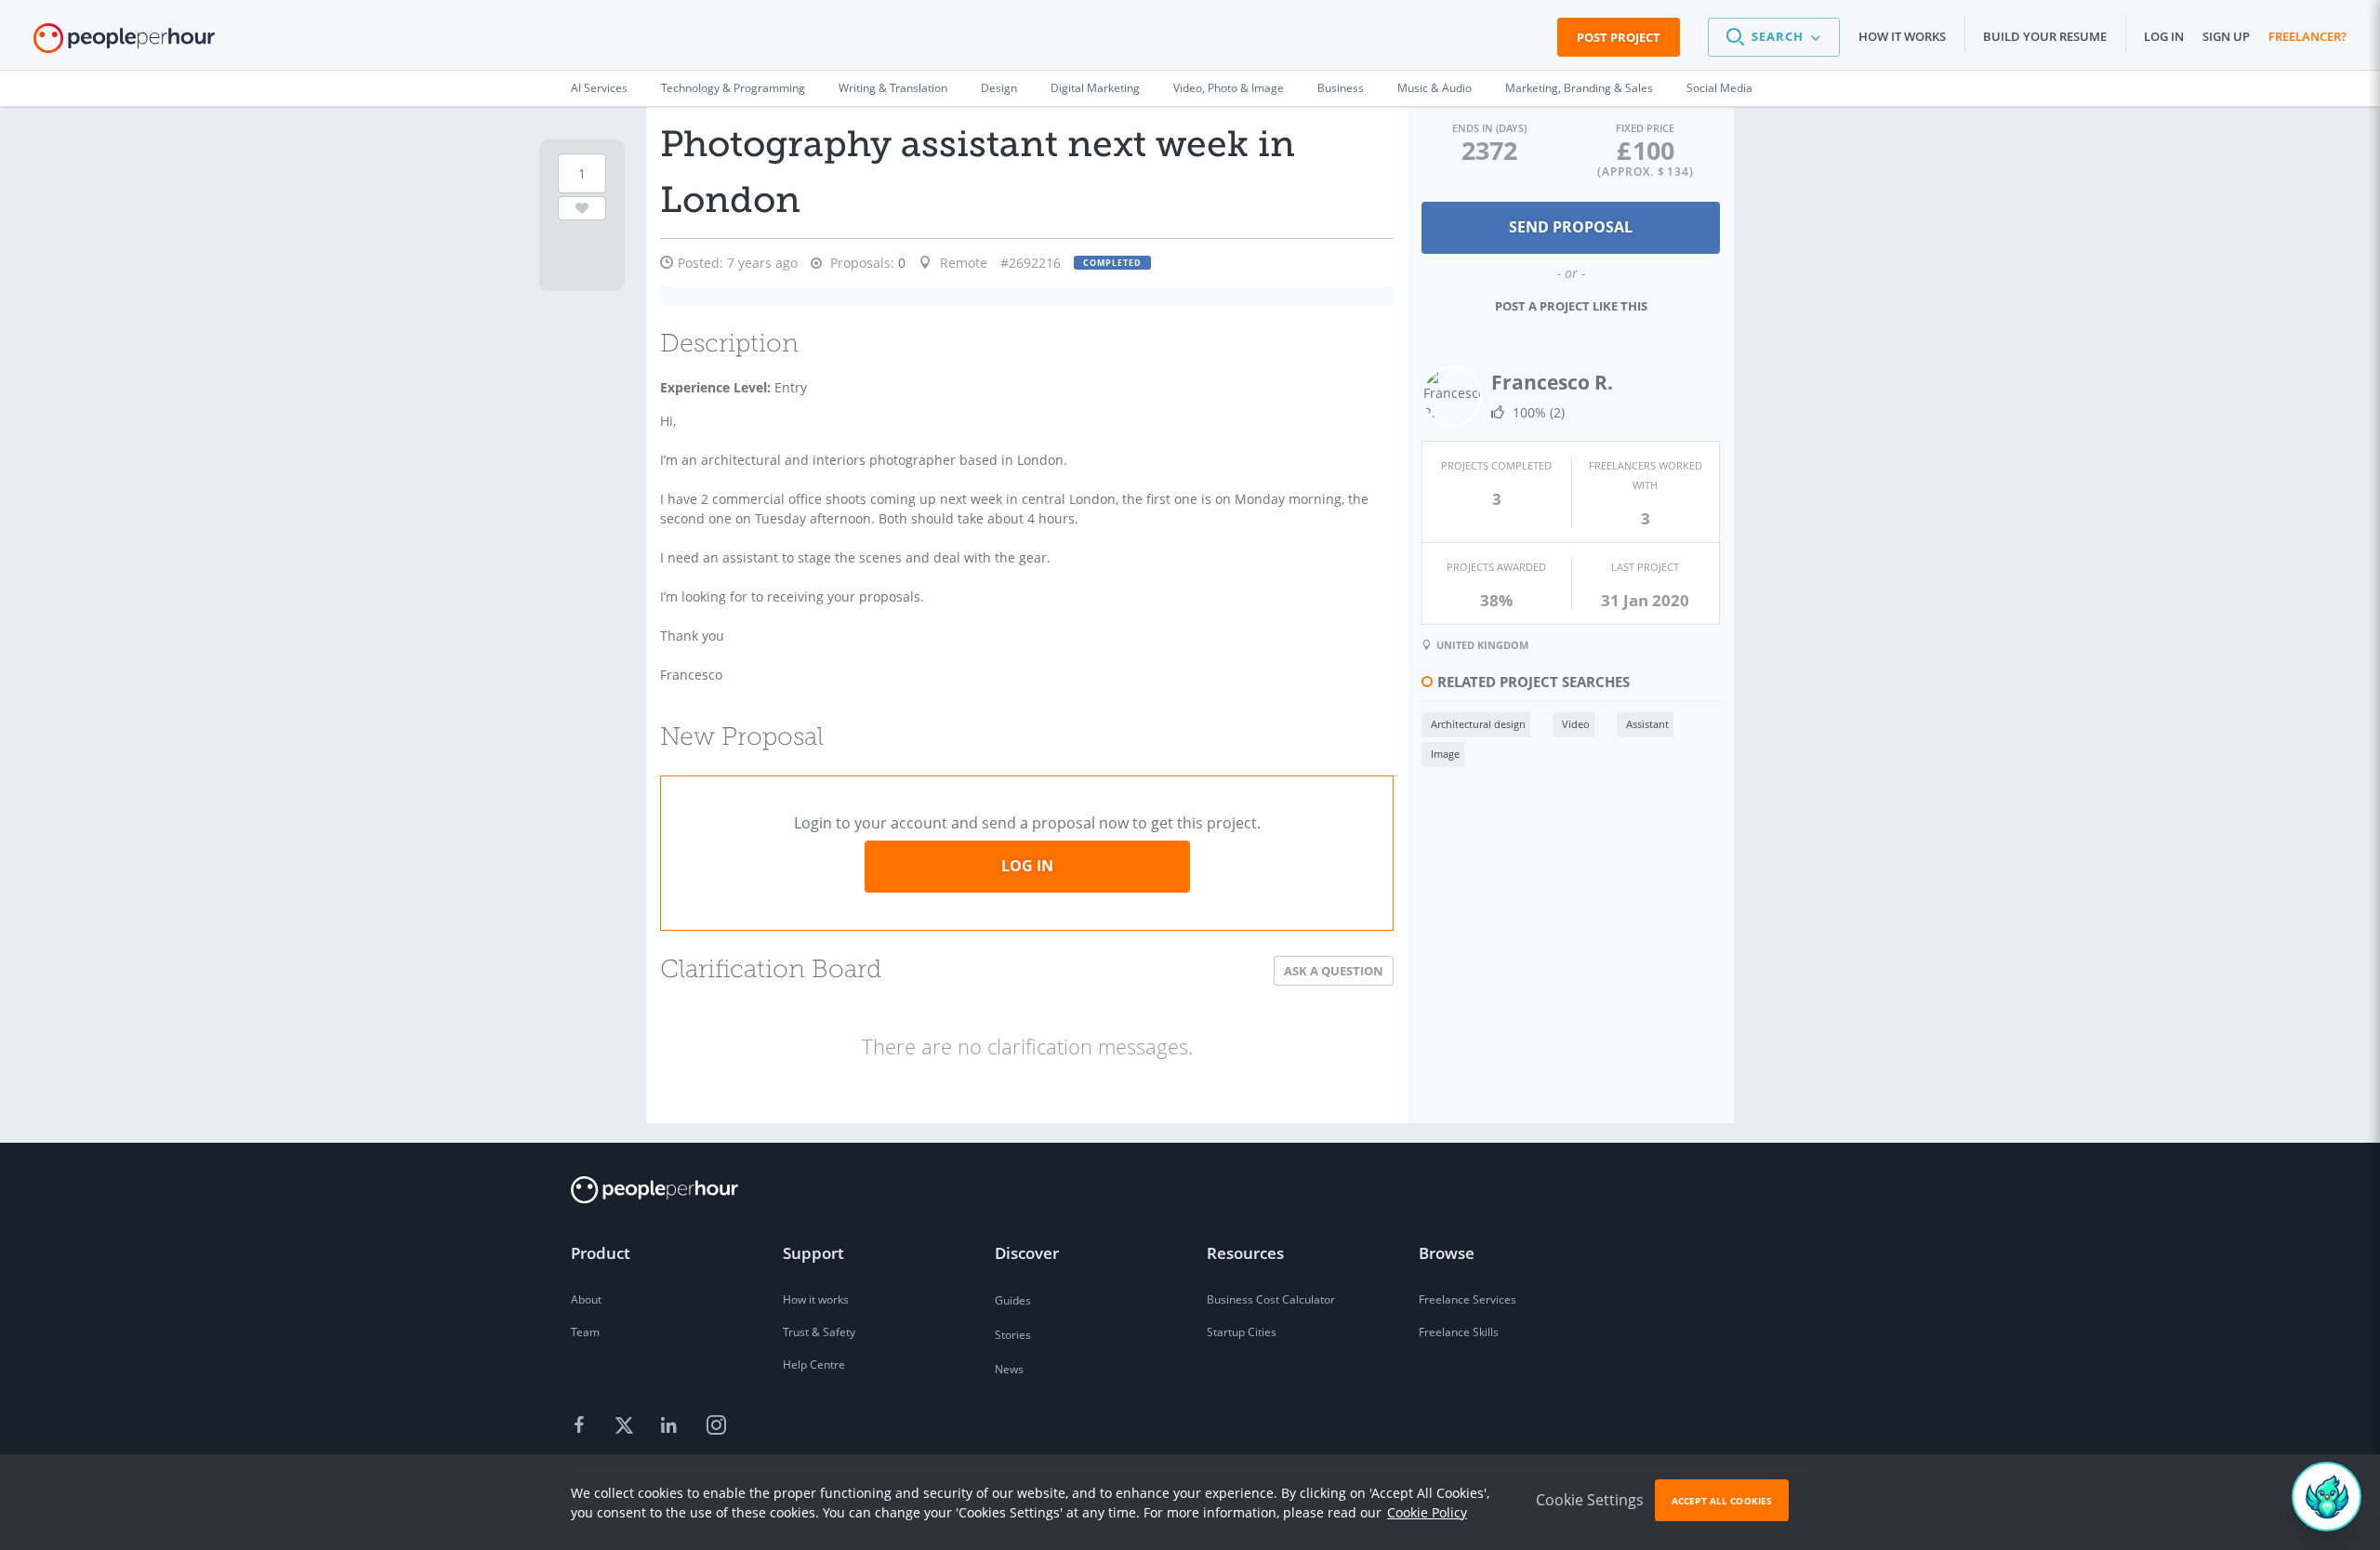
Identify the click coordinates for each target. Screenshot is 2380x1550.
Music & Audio (1435, 88)
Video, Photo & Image (1229, 88)
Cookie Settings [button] (1590, 1500)
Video (1576, 724)
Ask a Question (1334, 971)
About (586, 1299)
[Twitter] (627, 1426)
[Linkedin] (671, 1426)
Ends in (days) (1489, 128)
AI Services (599, 88)
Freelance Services (1468, 1299)
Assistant (1647, 724)
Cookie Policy (1427, 1512)
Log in (2164, 36)
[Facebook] (582, 1426)
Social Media (1719, 88)
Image (1445, 754)
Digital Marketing (1095, 88)
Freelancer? (2307, 36)
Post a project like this (1571, 306)
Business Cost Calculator (1271, 1299)
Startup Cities (1242, 1332)
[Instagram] (716, 1426)
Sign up (2226, 36)
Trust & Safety (819, 1332)
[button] (1774, 37)
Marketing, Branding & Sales (1579, 88)
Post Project (1619, 37)
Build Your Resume (2045, 36)
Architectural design (1478, 724)
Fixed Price (1645, 128)
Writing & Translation (893, 88)
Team (585, 1332)
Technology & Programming (733, 88)
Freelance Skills (1459, 1332)
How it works (1902, 36)
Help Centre (814, 1365)
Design (999, 88)
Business (1341, 88)
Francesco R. (1552, 382)
